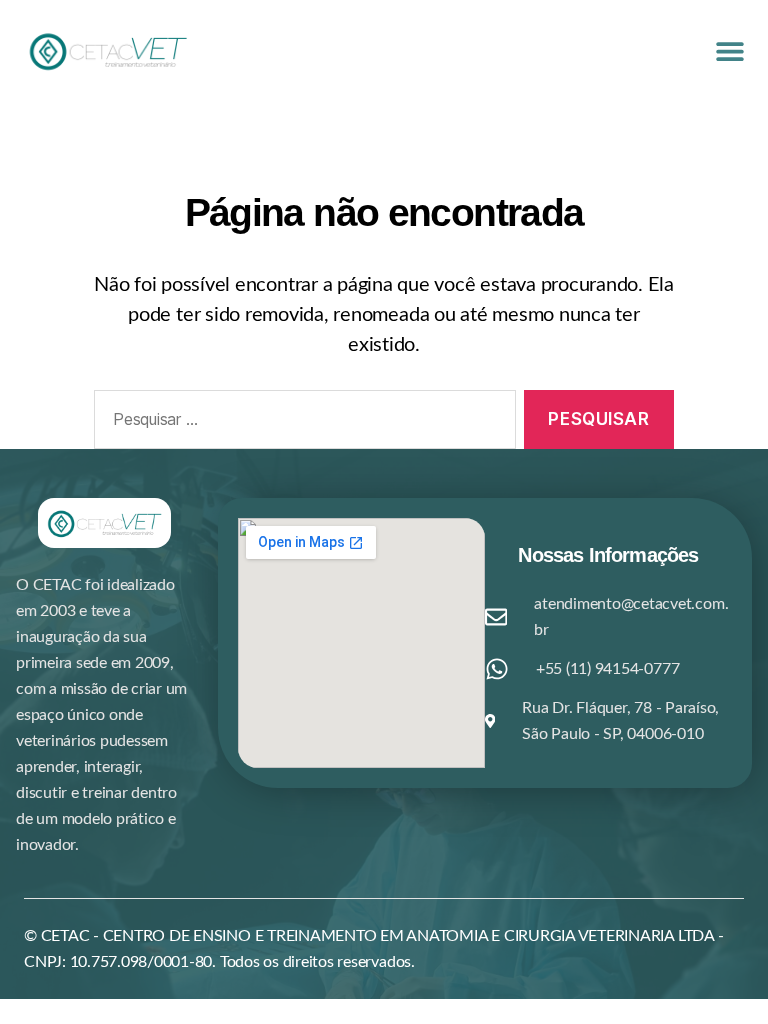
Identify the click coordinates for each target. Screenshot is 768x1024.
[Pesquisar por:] (301, 423)
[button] (729, 50)
